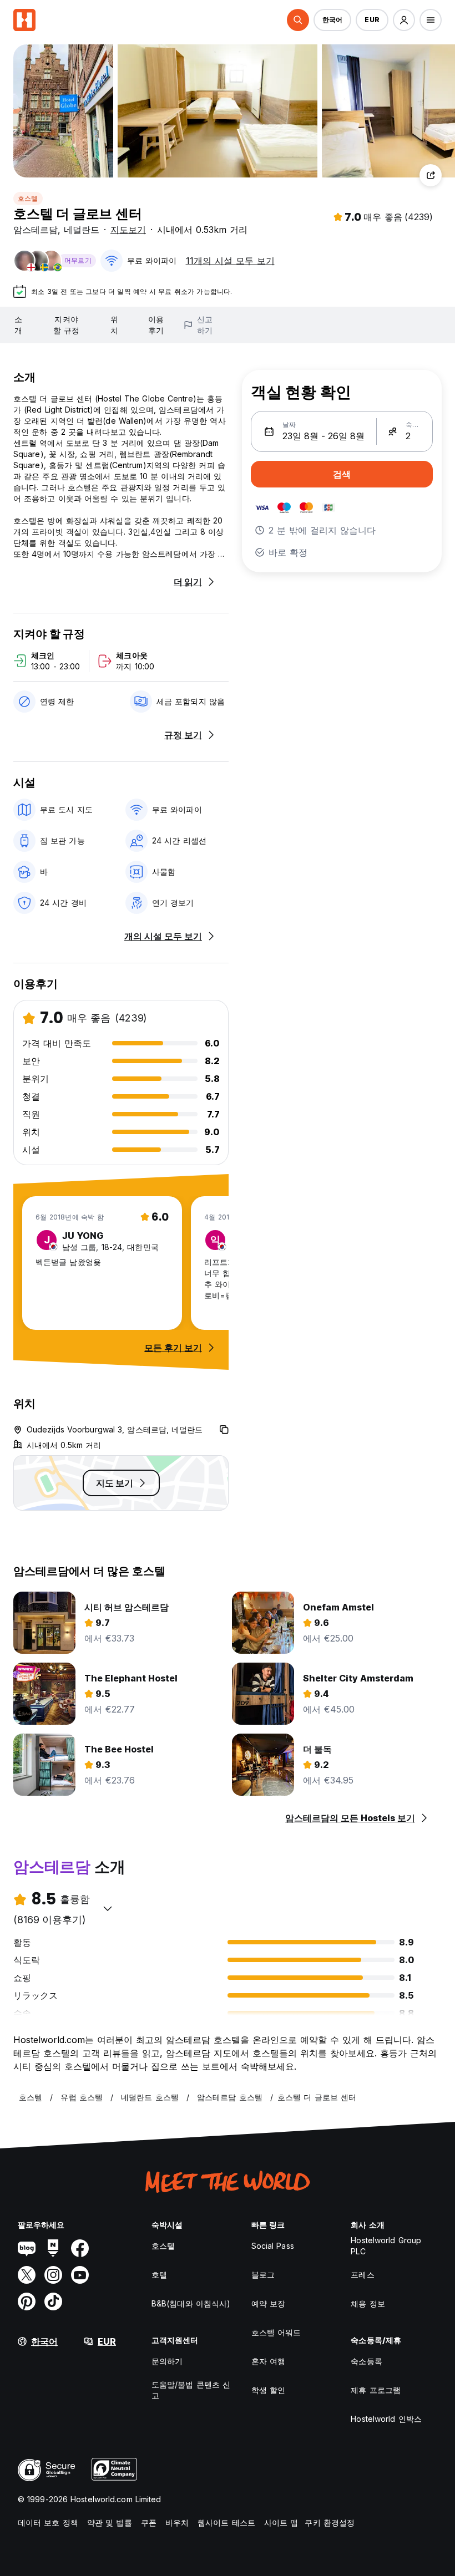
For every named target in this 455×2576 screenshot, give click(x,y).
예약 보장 (269, 2303)
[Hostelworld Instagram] (53, 2275)
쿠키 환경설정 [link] (330, 2522)
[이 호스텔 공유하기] (431, 175)
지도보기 (128, 230)
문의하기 (167, 2361)
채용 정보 (368, 2303)
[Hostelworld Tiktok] (53, 2301)
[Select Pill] (298, 20)
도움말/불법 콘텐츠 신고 (191, 2390)
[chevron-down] (108, 1908)
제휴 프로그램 (376, 2390)
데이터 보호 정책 (48, 2522)
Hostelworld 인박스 (386, 2419)
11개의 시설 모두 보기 (230, 261)
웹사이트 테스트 (226, 2522)
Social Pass (273, 2246)
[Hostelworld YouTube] (80, 2275)
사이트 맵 (281, 2522)
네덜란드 (82, 230)
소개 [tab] (18, 325)
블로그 (263, 2275)
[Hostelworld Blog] (27, 2248)
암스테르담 (36, 230)
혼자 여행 (269, 2361)
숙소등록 (366, 2361)
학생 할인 (269, 2390)
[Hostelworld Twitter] (27, 2275)
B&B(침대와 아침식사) (191, 2303)
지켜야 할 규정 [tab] (66, 325)
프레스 (362, 2275)
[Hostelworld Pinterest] (27, 2301)
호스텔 (28, 198)
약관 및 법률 (110, 2522)
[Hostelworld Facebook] (80, 2248)
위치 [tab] (114, 325)
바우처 (177, 2522)
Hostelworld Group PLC (386, 2246)
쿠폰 (149, 2522)
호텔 (159, 2275)
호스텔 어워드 (276, 2332)
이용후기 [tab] (156, 325)
